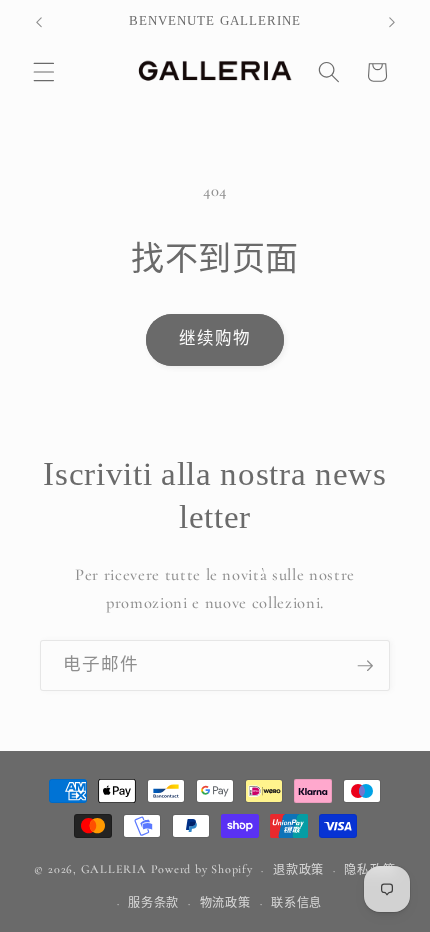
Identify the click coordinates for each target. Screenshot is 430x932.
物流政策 (225, 903)
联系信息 (296, 903)
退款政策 (298, 870)
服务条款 (153, 903)
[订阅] (365, 666)
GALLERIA (114, 870)
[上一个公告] (39, 22)
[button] (44, 72)
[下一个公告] (392, 22)
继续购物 (215, 339)
